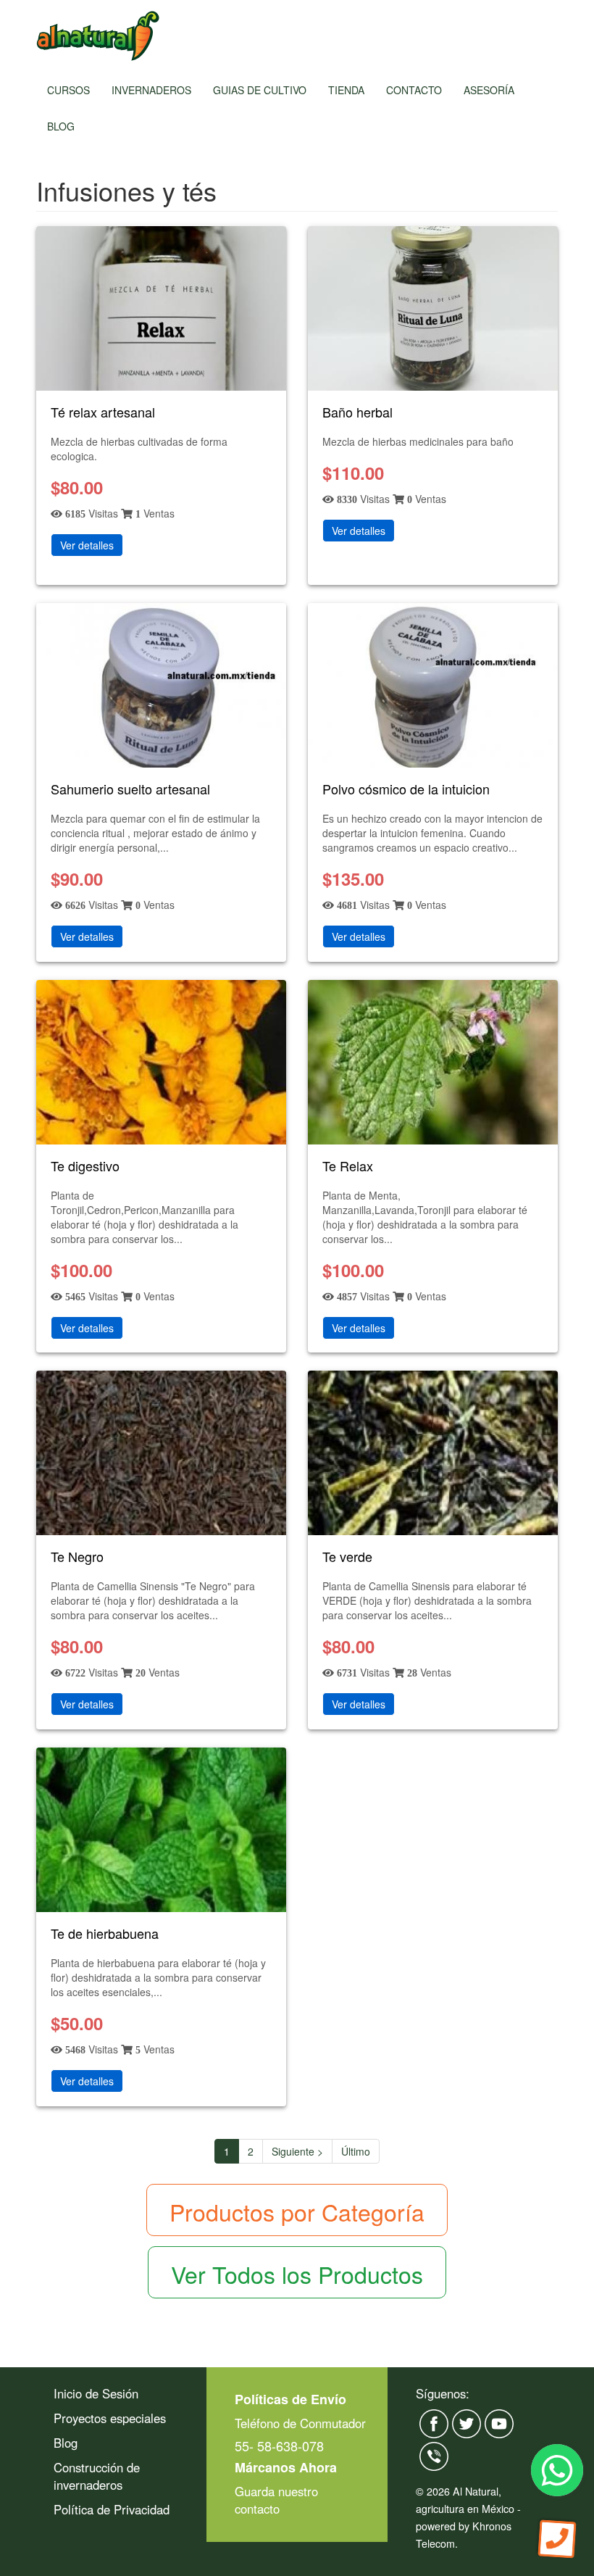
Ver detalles (87, 545)
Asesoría (489, 90)
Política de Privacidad (112, 2509)
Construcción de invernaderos (97, 2476)
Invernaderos (151, 90)
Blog (61, 126)
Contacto (414, 90)
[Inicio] (98, 36)
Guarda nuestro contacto (276, 2500)
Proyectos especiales (110, 2418)
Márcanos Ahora (286, 2467)
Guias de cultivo (260, 90)
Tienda (346, 90)
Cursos (68, 90)
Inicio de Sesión (96, 2393)
